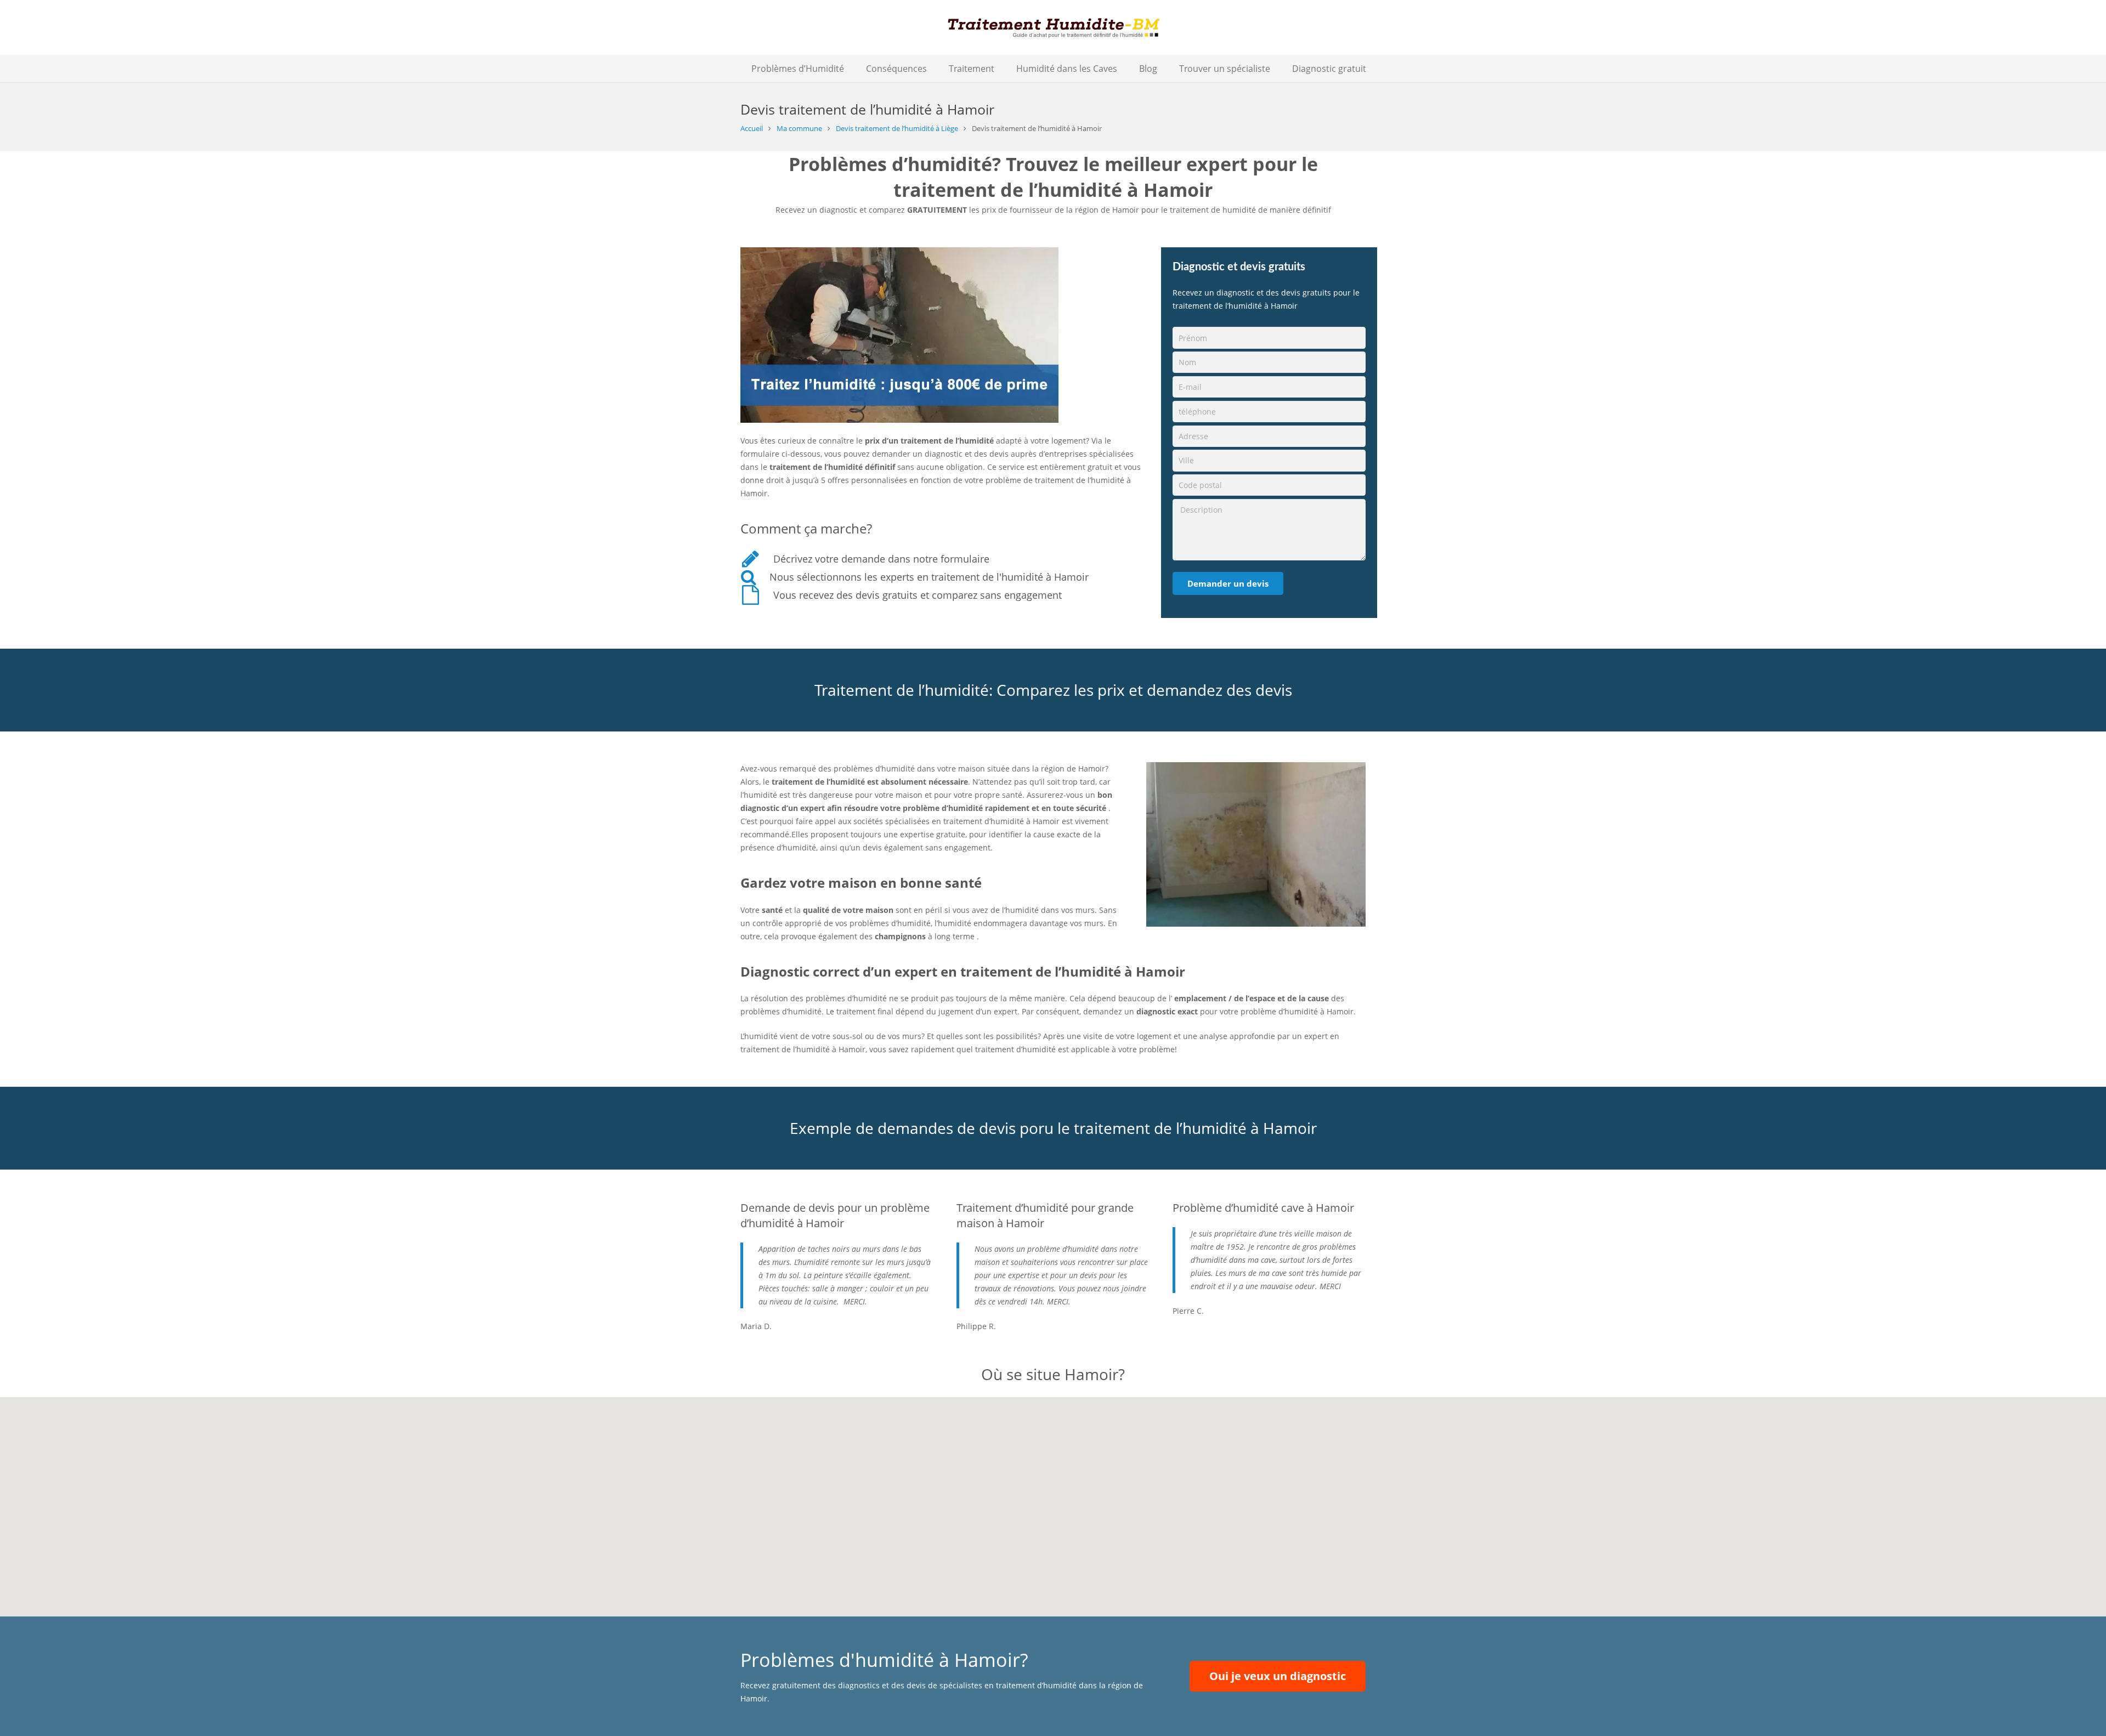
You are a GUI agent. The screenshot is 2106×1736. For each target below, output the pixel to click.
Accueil (752, 129)
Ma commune (799, 129)
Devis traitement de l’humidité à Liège (897, 129)
